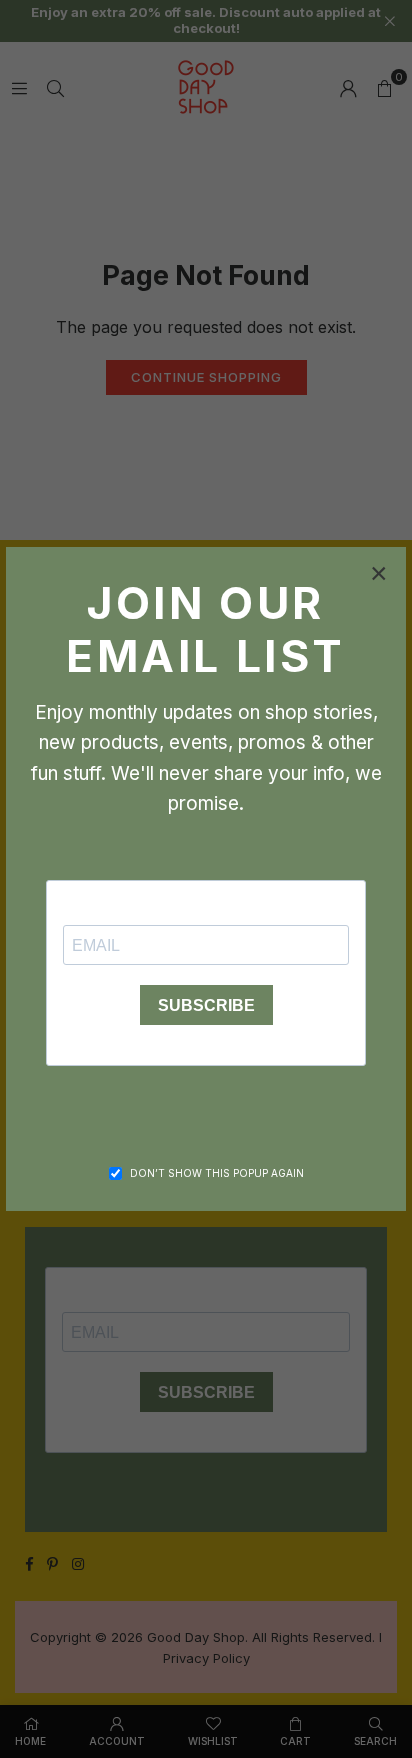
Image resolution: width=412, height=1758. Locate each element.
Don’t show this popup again (217, 1173)
